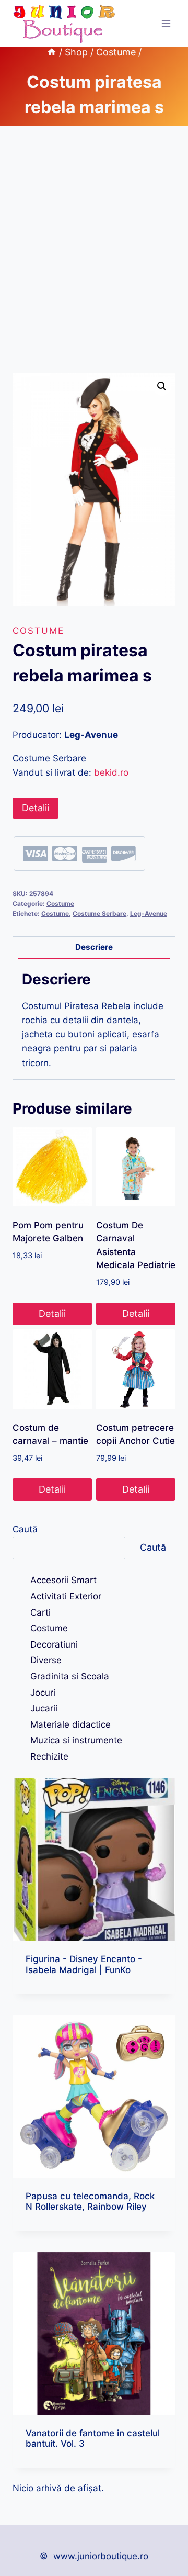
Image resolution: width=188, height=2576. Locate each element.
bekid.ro (111, 772)
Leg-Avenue (149, 914)
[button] (162, 386)
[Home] (52, 52)
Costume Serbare (99, 914)
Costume (38, 631)
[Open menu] (166, 23)
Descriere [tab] (94, 947)
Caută (25, 1529)
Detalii (36, 808)
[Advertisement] (94, 262)
